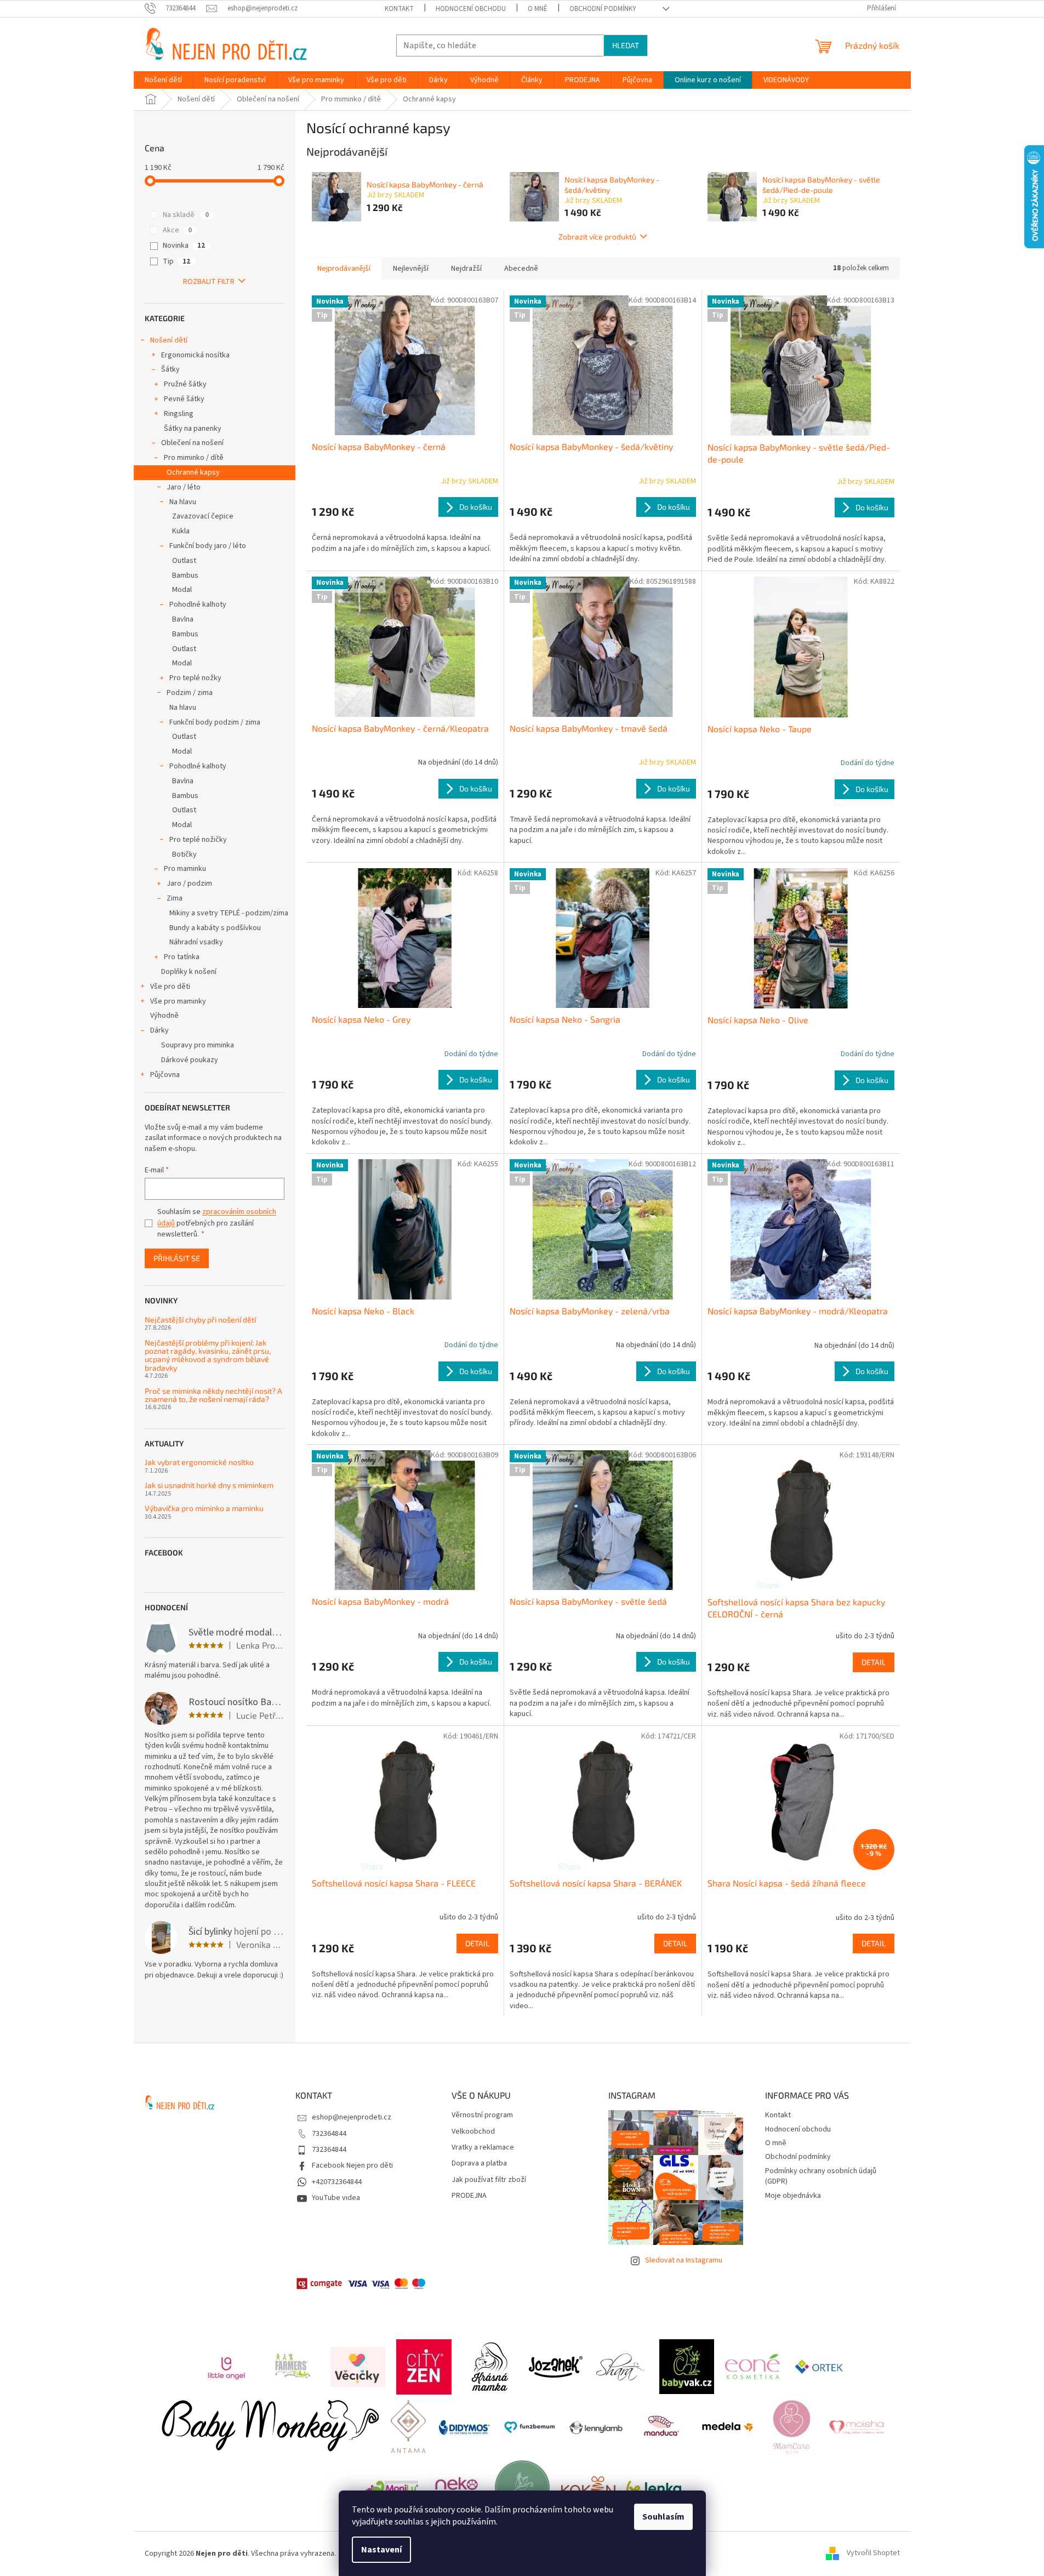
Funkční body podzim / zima (215, 722)
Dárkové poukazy (190, 1060)
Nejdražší (466, 269)
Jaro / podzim (189, 884)
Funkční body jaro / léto (208, 546)
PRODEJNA (469, 2196)
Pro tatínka (182, 957)
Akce (177, 230)
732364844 (329, 2134)
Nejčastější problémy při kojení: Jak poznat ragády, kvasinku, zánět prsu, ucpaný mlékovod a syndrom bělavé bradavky (208, 1355)
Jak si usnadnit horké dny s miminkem (209, 1485)
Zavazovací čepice (203, 516)
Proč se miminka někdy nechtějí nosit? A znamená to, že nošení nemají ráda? (213, 1395)
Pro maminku (185, 869)
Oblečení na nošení (192, 443)
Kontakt (399, 9)
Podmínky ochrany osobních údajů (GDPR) (821, 2176)
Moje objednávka (793, 2196)
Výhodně (164, 1016)
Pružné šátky (185, 384)
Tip (176, 261)
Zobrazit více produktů (597, 236)
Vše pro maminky (178, 1001)
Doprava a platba (479, 2164)
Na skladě (186, 215)
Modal (182, 590)
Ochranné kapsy (193, 472)
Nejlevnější (411, 269)
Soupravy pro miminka (198, 1045)
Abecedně (521, 269)
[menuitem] (163, 80)
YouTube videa (336, 2198)
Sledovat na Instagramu (684, 2260)
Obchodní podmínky (603, 9)
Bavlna (183, 619)
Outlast (184, 561)
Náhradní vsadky (196, 942)
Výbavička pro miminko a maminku (204, 1508)
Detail (874, 1662)
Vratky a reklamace (483, 2148)
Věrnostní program (482, 2115)
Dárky (159, 1030)
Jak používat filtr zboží (489, 2180)
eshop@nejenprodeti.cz (352, 2117)
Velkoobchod (473, 2132)
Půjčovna (165, 1075)
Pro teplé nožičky (198, 840)
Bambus (185, 575)
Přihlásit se (177, 1258)
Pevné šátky (184, 399)
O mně (538, 9)
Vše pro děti (170, 987)
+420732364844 (337, 2182)
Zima (175, 898)
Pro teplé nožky (195, 678)
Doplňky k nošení (189, 972)
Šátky (170, 369)
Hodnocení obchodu (471, 9)
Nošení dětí (169, 340)
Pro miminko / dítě (194, 458)
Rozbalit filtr (209, 282)
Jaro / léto (184, 487)
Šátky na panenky (193, 429)
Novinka (184, 246)
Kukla (181, 531)
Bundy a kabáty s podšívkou (215, 928)
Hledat (626, 45)
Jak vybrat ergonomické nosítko (199, 1462)
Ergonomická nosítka (195, 355)
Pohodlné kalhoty (198, 605)
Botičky (184, 854)
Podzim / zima (190, 693)
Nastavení (381, 2550)
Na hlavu (183, 502)
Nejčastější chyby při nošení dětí (200, 1320)
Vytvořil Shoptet (873, 2554)
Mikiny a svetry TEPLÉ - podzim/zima (229, 913)
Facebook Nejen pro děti (352, 2165)
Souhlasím (663, 2517)
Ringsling (179, 414)
